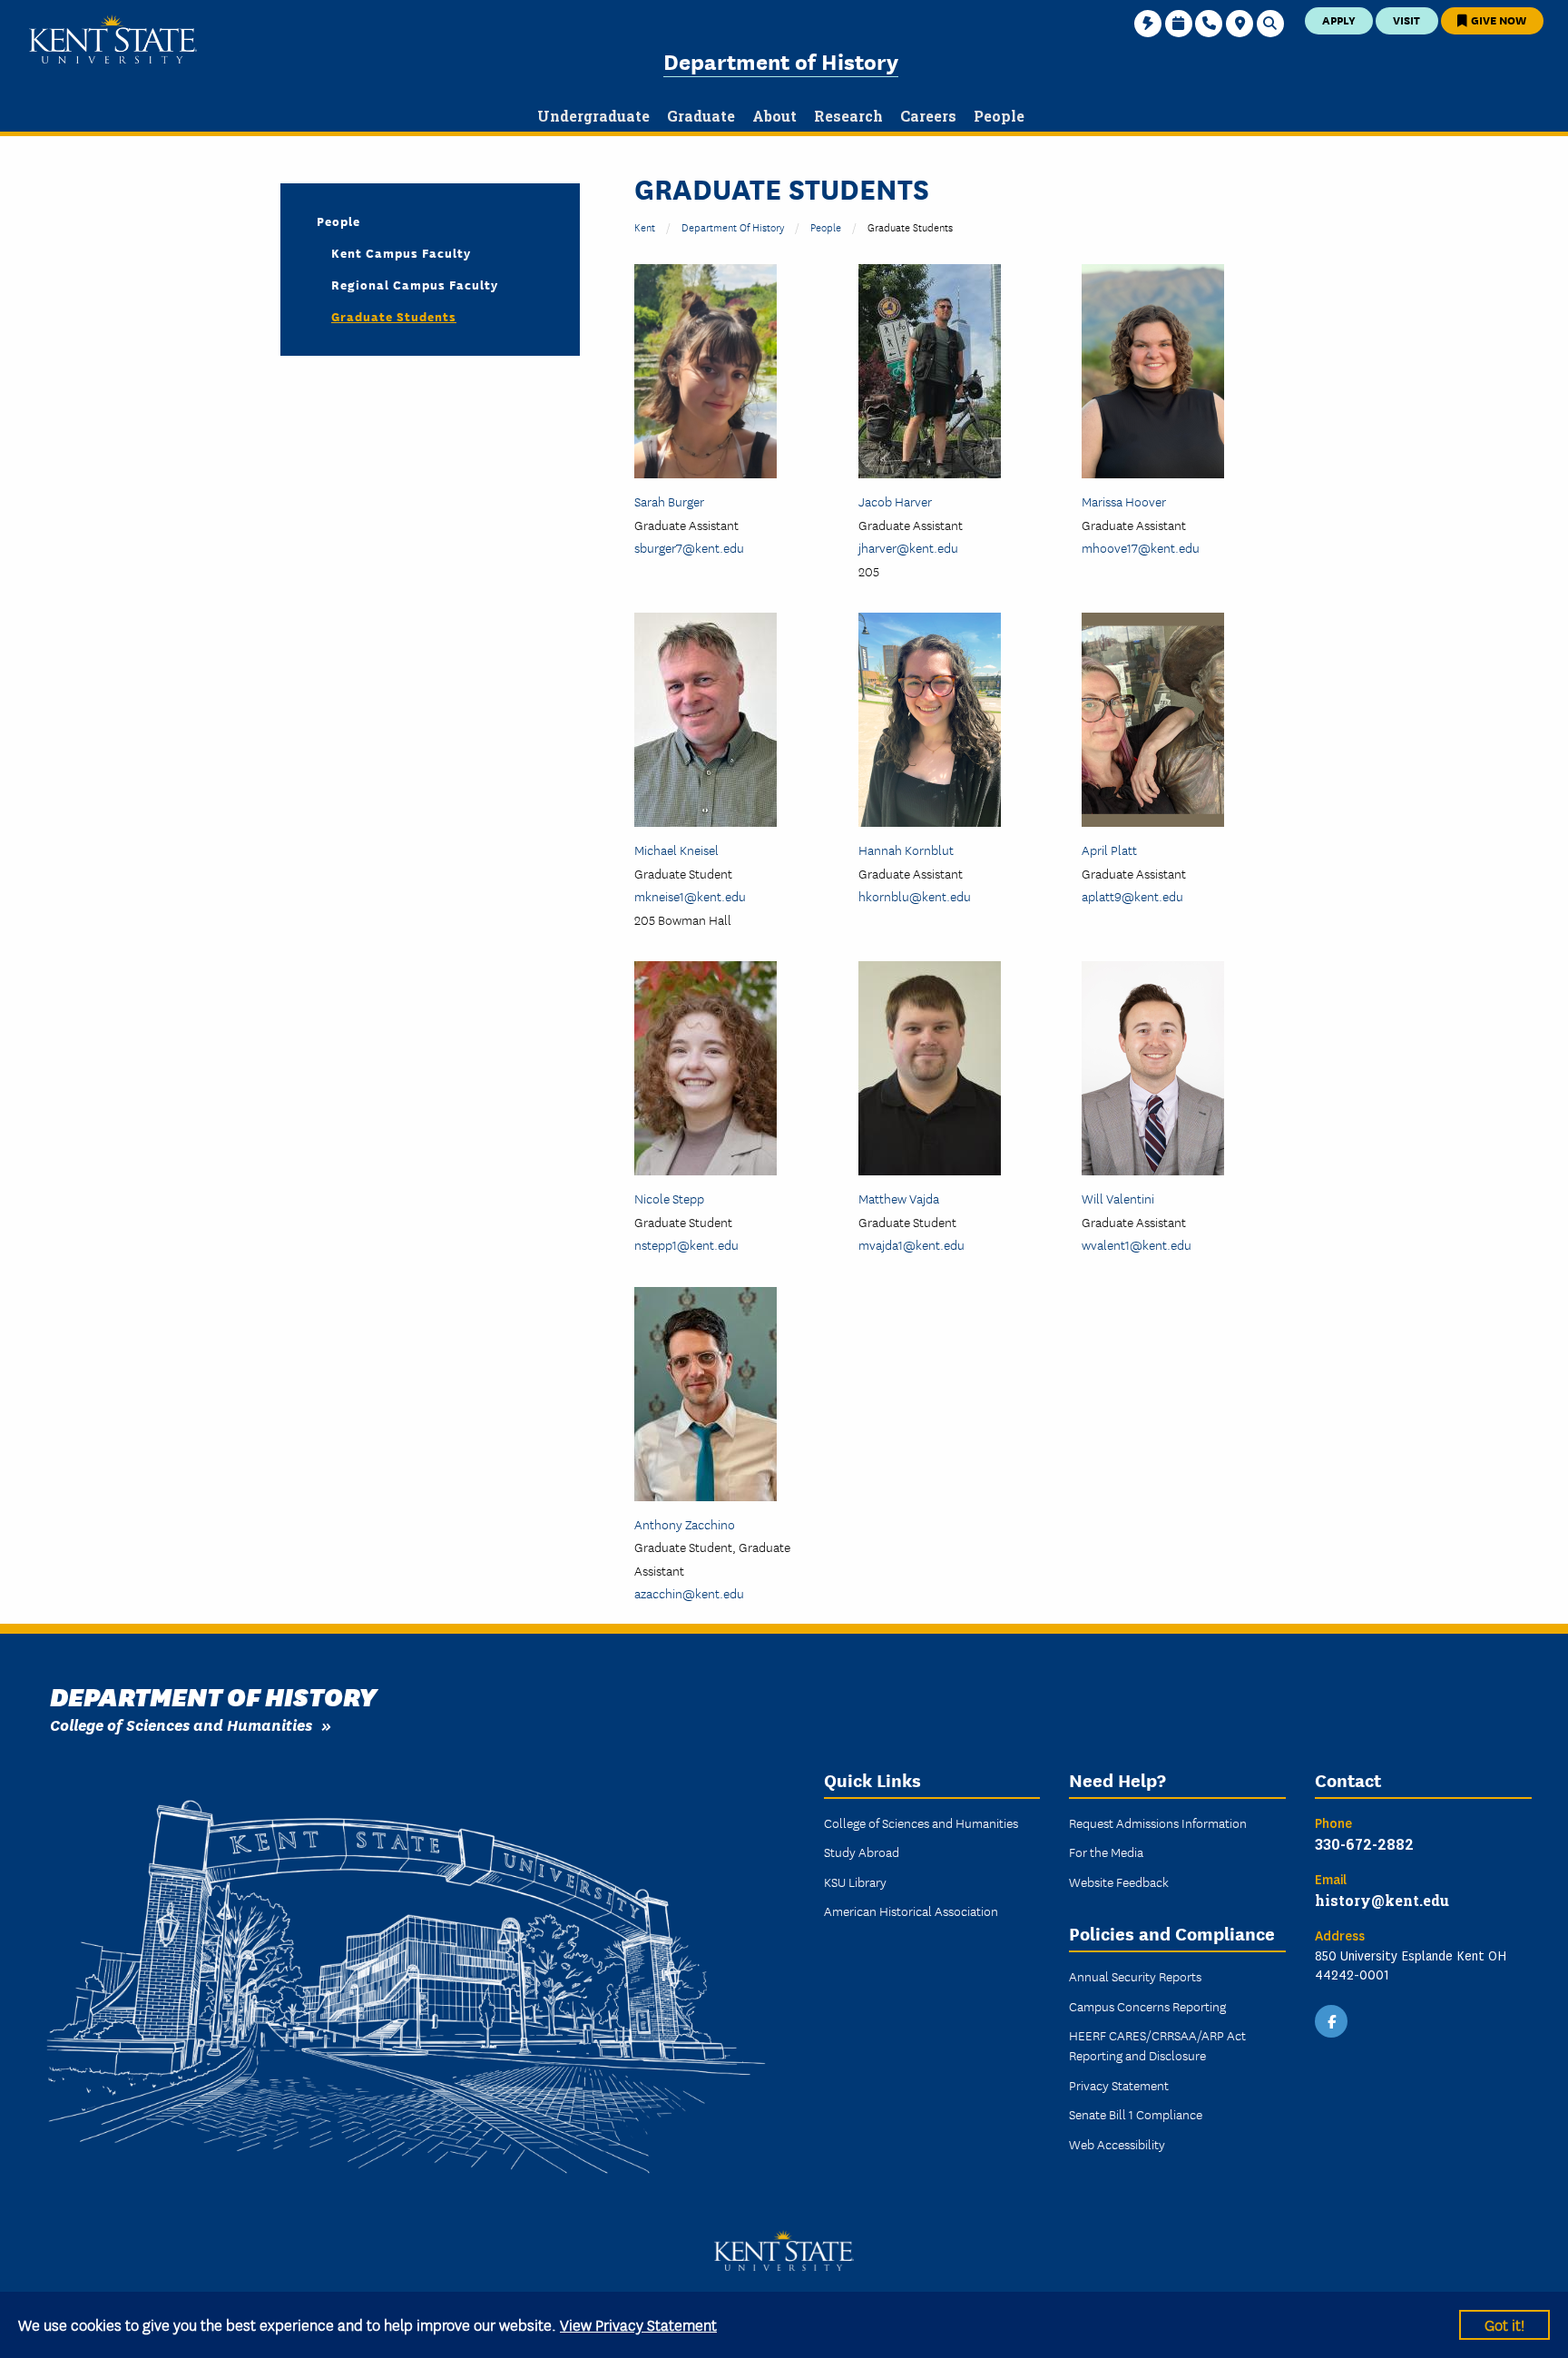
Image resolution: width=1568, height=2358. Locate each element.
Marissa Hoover (1124, 501)
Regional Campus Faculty (415, 284)
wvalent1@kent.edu (1137, 1244)
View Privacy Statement (638, 2324)
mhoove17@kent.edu (1141, 547)
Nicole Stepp (669, 1198)
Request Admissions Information (1158, 1823)
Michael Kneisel (676, 850)
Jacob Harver (895, 501)
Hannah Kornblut (906, 850)
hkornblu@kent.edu (915, 896)
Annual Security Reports (1135, 1976)
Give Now (1497, 20)
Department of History (781, 60)
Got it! (1504, 2324)
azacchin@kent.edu (689, 1593)
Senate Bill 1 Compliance (1136, 2114)
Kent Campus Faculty (401, 252)
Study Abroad (862, 1852)
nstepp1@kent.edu (686, 1244)
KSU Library (855, 1881)
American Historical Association (911, 1911)
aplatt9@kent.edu (1132, 896)
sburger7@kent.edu (689, 547)
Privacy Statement (1119, 2085)
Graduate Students (394, 316)
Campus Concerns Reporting (1147, 2006)
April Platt (1109, 850)
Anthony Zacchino (685, 1524)
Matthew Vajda (899, 1198)
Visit (1406, 20)
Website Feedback (1119, 1881)
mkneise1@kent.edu (690, 896)
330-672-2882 (1364, 1844)
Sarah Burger (669, 501)
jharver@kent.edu (908, 547)
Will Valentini (1118, 1198)
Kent (645, 226)
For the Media (1106, 1852)
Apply (1339, 20)
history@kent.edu (1382, 1900)
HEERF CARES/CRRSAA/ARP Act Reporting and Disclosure (1157, 2045)
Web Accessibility (1117, 2144)
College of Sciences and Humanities (181, 1724)
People (826, 226)
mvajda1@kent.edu (911, 1244)
